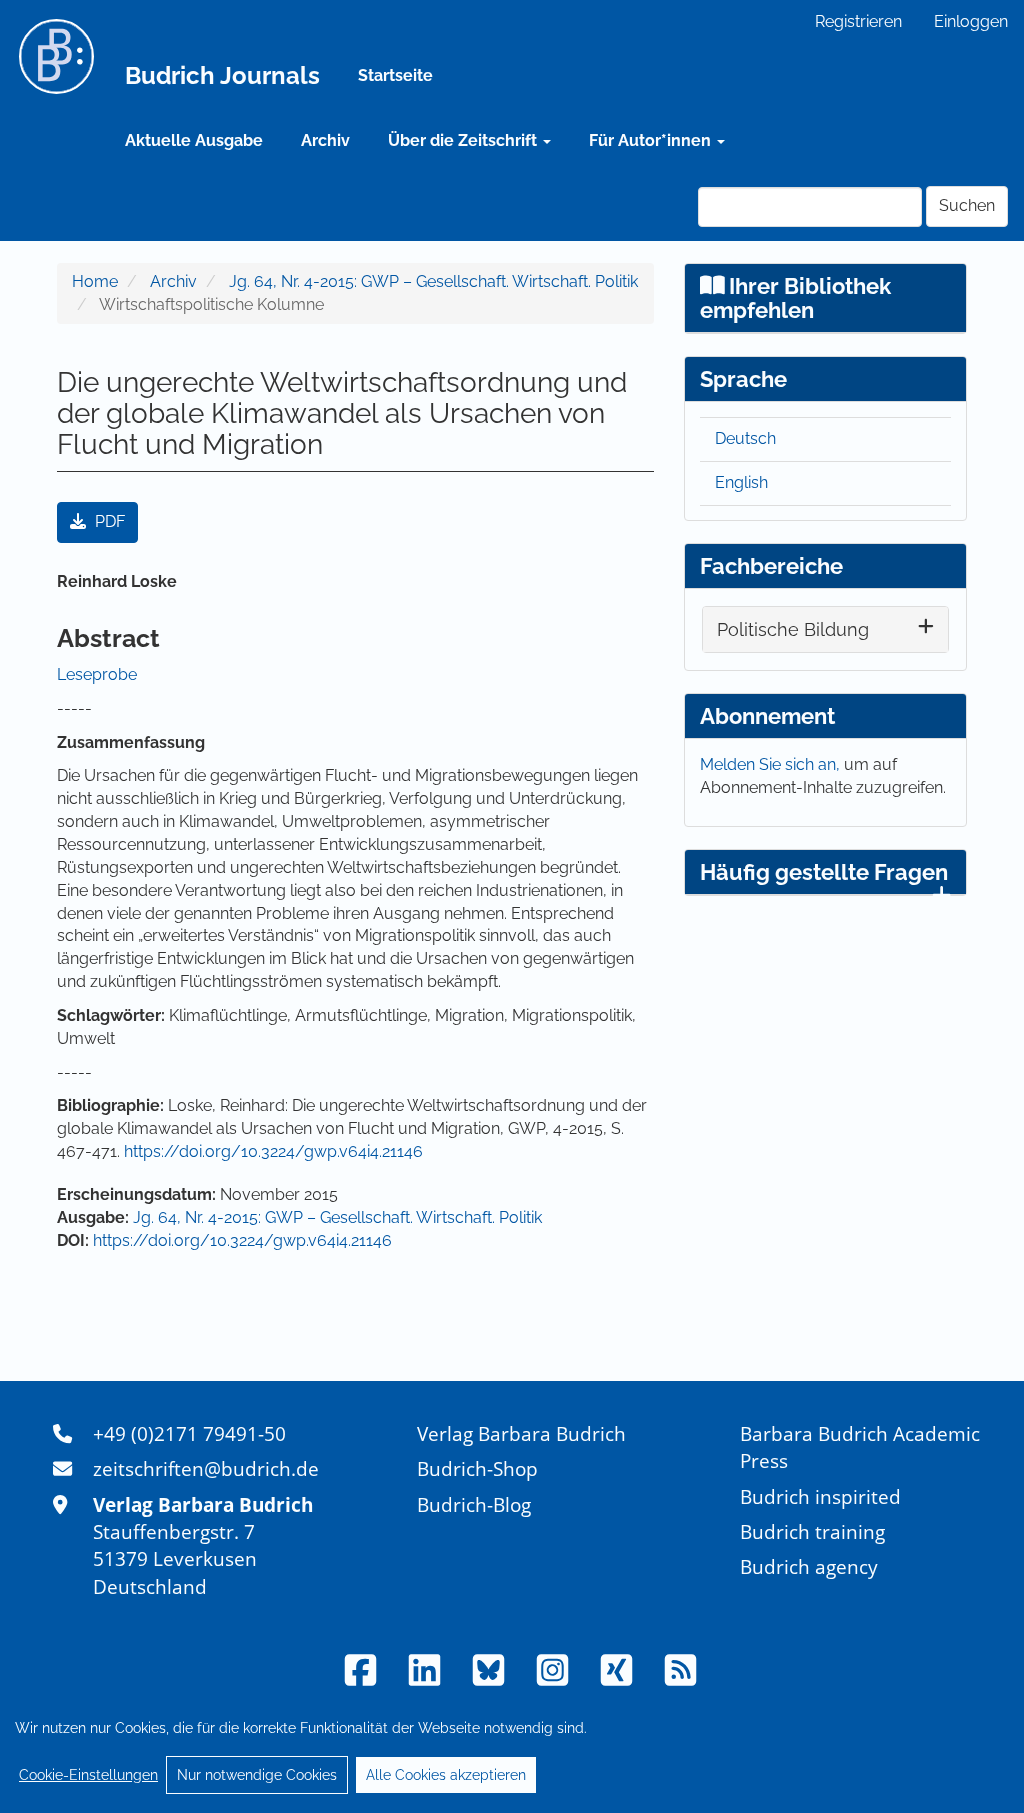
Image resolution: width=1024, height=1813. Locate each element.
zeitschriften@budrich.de (206, 1468)
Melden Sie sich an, (772, 764)
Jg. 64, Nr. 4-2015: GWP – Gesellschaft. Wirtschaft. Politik (433, 281)
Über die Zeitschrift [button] (464, 140)
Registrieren (858, 21)
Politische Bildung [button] (793, 629)
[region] (512, 1751)
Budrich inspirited (820, 1496)
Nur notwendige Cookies (257, 1775)
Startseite (395, 75)
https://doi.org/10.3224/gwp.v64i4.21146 (273, 1151)
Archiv (325, 140)
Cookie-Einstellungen (88, 1775)
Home (95, 281)
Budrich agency (809, 1566)
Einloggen (971, 21)
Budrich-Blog (474, 1504)
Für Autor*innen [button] (652, 140)
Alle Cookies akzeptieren (446, 1775)
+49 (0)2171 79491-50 (189, 1433)
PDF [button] (108, 521)
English (741, 482)
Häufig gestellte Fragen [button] (824, 872)
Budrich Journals (222, 75)
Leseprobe (97, 674)
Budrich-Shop (477, 1468)
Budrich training (812, 1531)
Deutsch (745, 438)
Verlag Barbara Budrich (521, 1433)
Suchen (967, 205)
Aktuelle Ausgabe (194, 140)
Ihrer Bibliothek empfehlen (796, 298)
